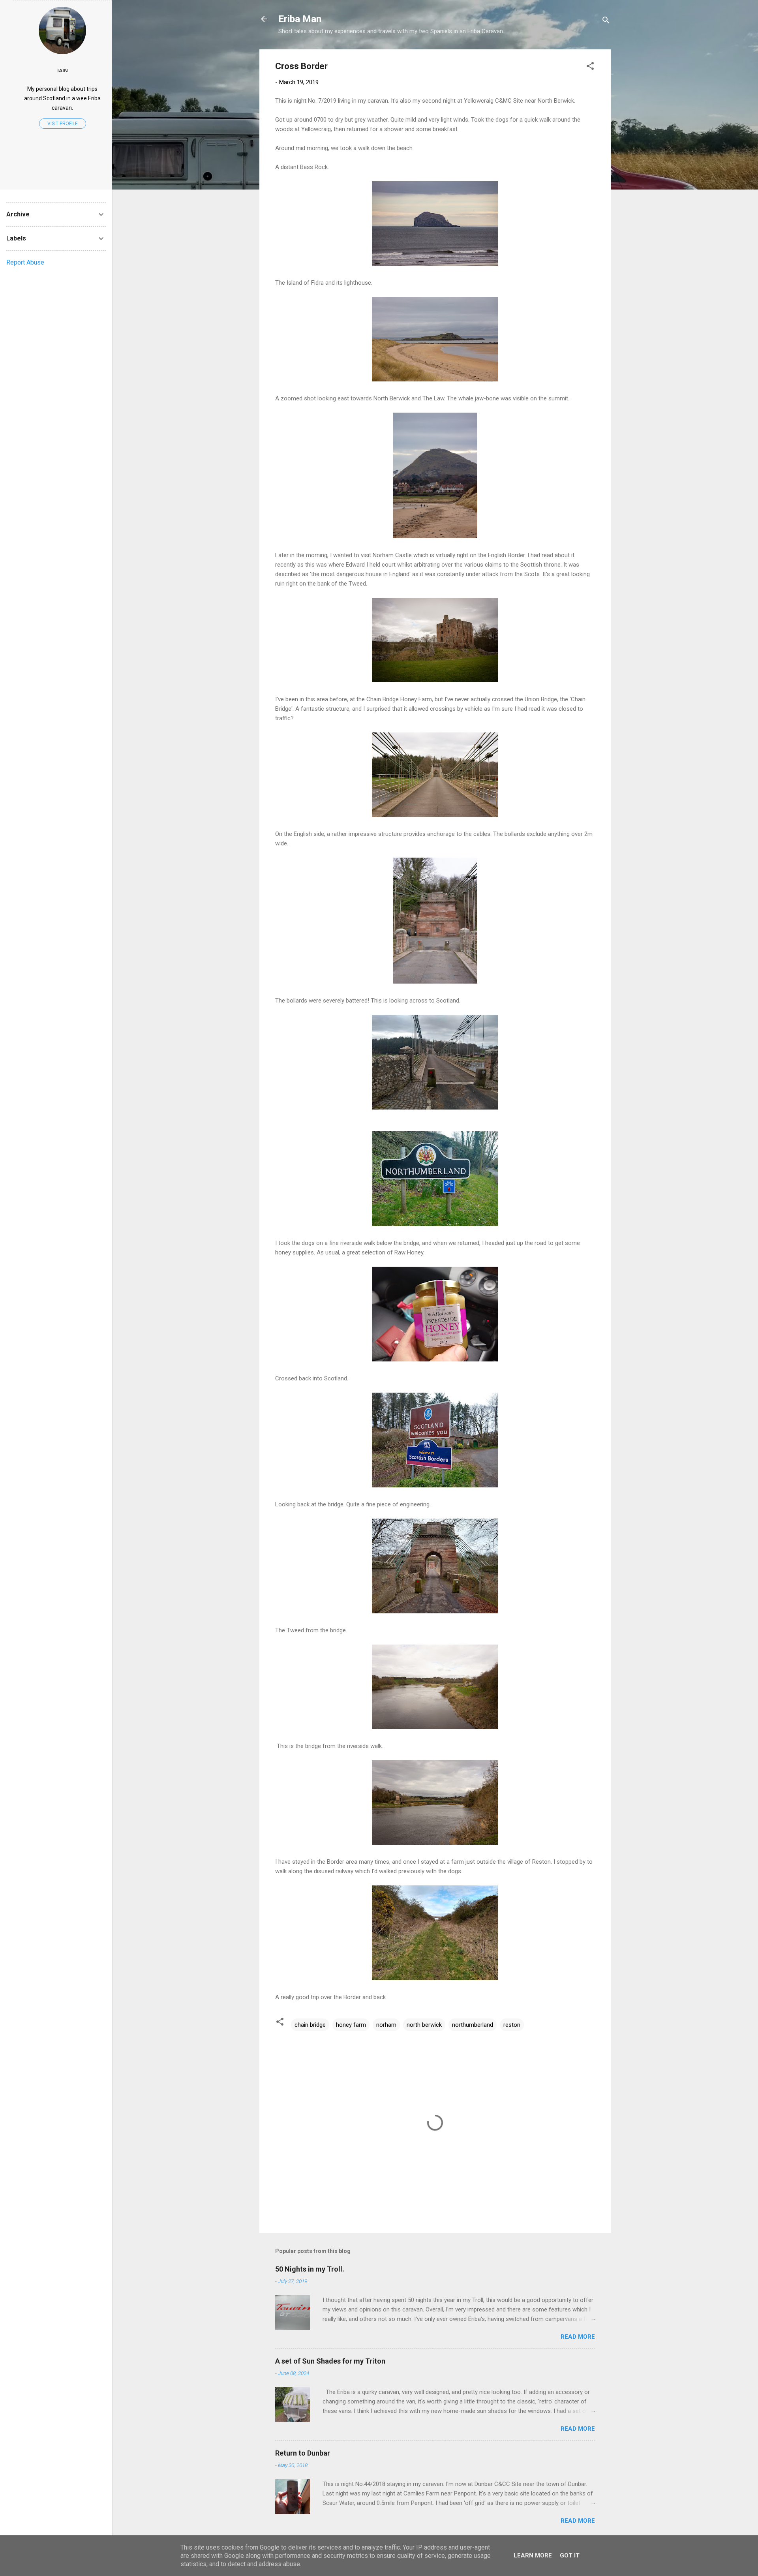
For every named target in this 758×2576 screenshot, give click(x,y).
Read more (578, 2337)
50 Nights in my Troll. (310, 2269)
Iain (63, 70)
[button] (590, 67)
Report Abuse (25, 262)
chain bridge (310, 2025)
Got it (570, 2555)
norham (386, 2025)
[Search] (606, 22)
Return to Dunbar (303, 2453)
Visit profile (63, 124)
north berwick (424, 2025)
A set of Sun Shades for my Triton (330, 2361)
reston (512, 2025)
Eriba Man (300, 19)
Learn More (533, 2555)
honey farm (351, 2025)
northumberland (473, 2025)
